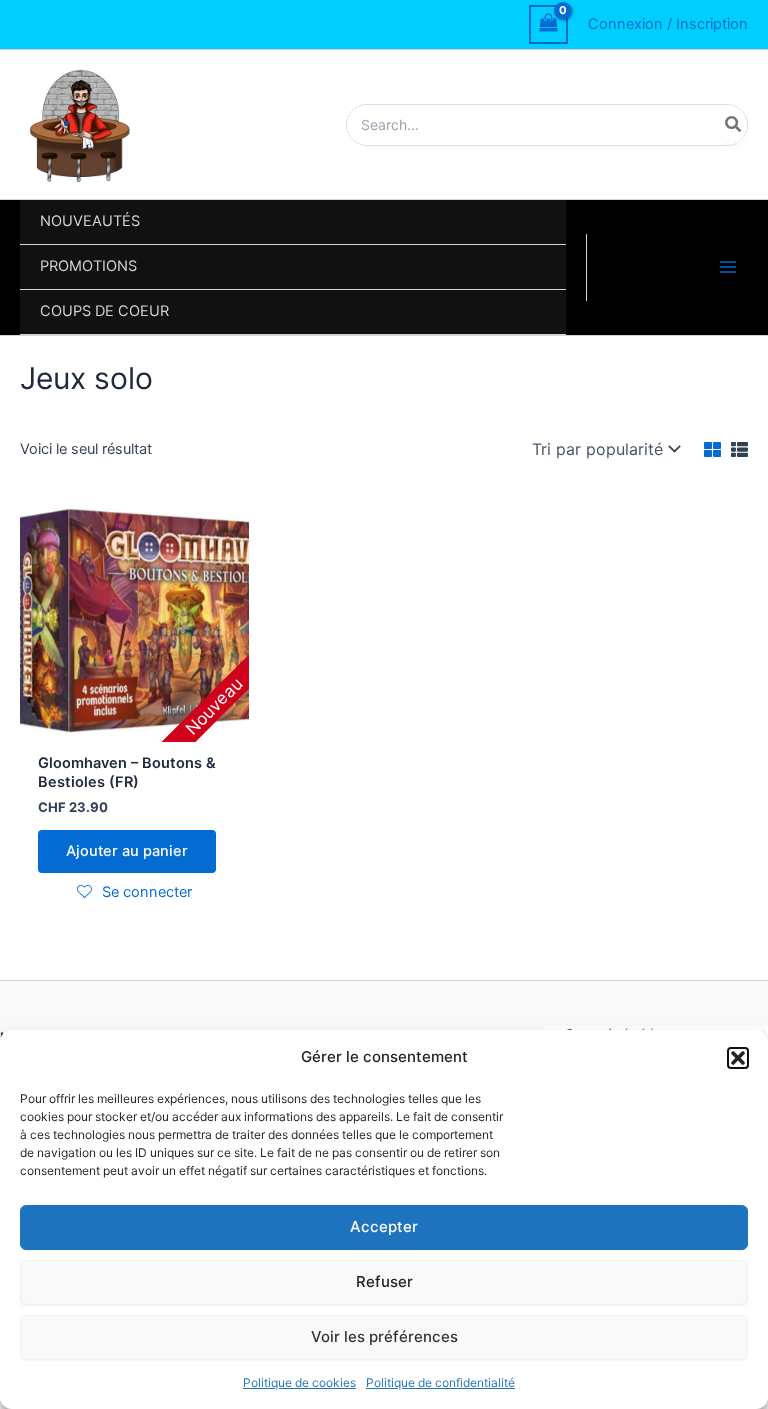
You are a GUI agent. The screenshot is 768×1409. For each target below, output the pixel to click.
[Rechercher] (734, 125)
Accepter (384, 1226)
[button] (738, 1058)
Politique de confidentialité (440, 1382)
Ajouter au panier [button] (127, 851)
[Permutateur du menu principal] (728, 267)
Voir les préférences (384, 1336)
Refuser (384, 1281)
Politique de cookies (299, 1382)
